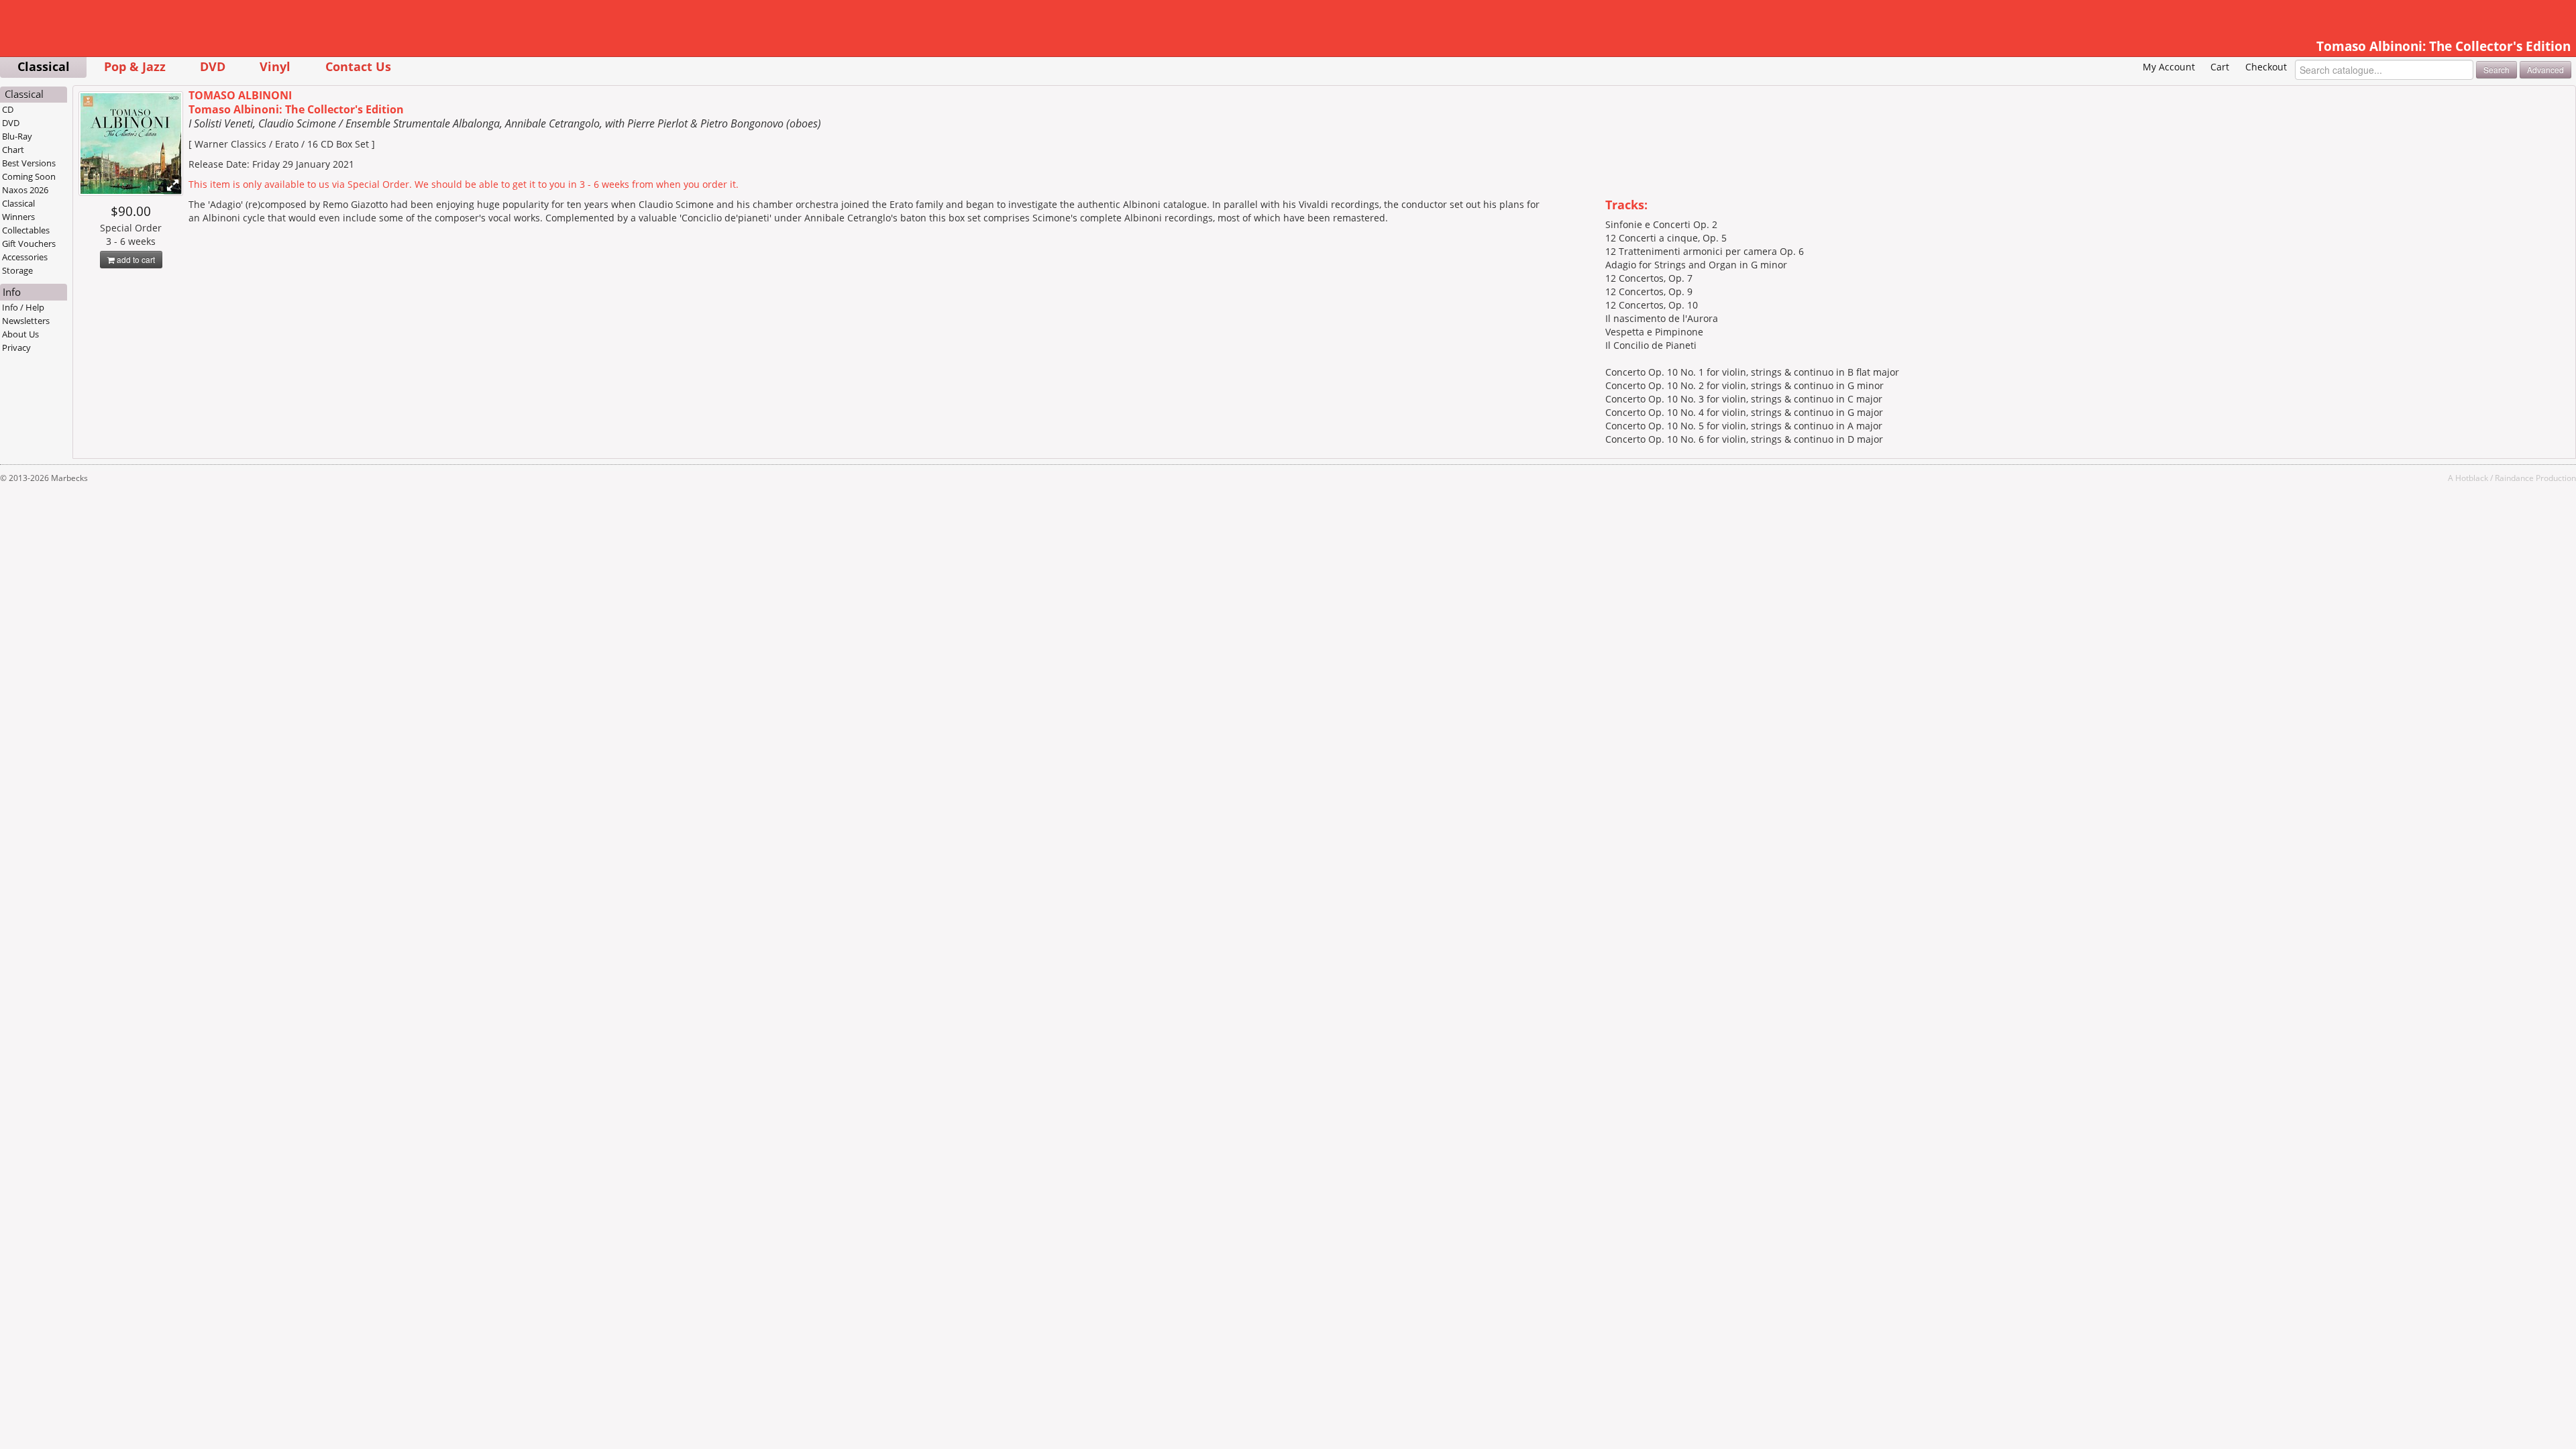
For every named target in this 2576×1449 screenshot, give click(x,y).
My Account (2169, 67)
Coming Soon (29, 176)
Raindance (2514, 478)
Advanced (2545, 69)
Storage (17, 270)
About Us (20, 334)
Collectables (26, 230)
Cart (2220, 67)
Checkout (2266, 67)
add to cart (135, 259)
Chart (13, 150)
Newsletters (26, 321)
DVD (213, 66)
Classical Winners (18, 210)
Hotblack (2472, 478)
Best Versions (29, 163)
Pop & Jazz (135, 66)
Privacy (16, 347)
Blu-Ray (17, 136)
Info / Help (23, 307)
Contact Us (358, 66)
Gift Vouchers (29, 244)
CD (8, 109)
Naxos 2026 (25, 190)
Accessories (25, 257)
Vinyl (275, 66)
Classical (44, 66)
